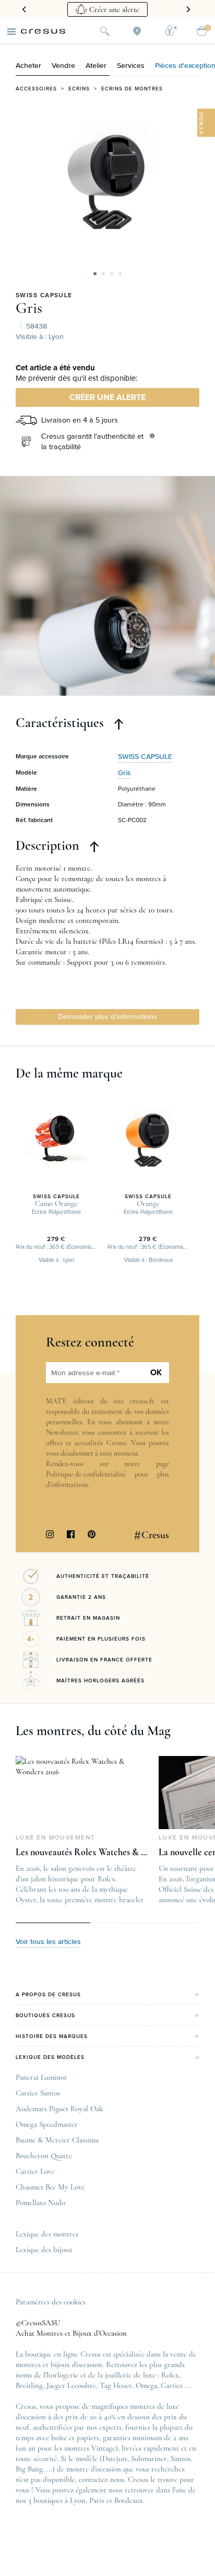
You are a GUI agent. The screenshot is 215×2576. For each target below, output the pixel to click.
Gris (29, 308)
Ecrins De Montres (132, 89)
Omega (146, 2385)
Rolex (170, 2375)
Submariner (149, 2458)
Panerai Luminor (41, 2077)
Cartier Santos (38, 2093)
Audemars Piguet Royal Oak (59, 2109)
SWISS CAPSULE (44, 296)
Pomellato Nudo (40, 2203)
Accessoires (36, 89)
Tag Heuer (116, 2385)
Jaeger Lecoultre (71, 2385)
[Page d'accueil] (43, 31)
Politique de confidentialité (86, 1474)
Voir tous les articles (48, 1942)
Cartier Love (35, 2171)
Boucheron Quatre (44, 2156)
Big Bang (29, 2469)
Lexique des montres (47, 2234)
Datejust (115, 2458)
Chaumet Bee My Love (50, 2187)
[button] (95, 274)
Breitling (29, 2385)
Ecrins (79, 89)
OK (156, 1373)
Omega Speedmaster (47, 2124)
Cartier (172, 2385)
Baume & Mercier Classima (57, 2140)
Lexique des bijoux (44, 2250)
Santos (181, 2458)
